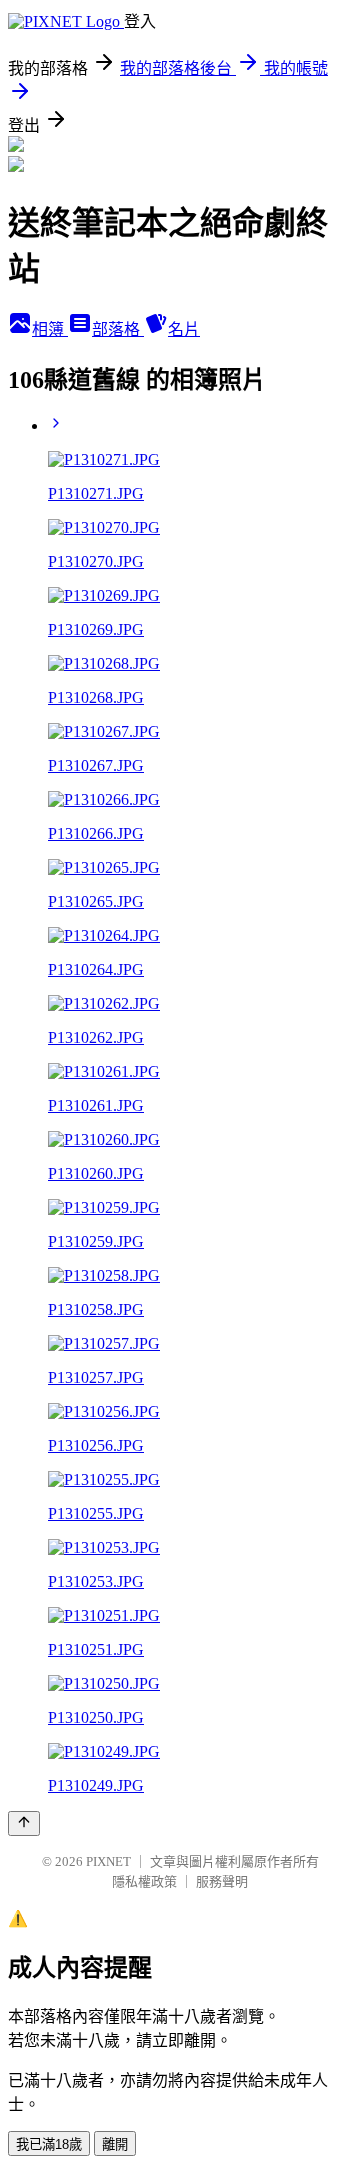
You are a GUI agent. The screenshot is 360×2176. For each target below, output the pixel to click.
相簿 (50, 329)
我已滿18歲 (49, 2144)
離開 (115, 2144)
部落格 (118, 329)
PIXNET (108, 1861)
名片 (184, 329)
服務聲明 (222, 1881)
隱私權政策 (144, 1881)
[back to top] (24, 1823)
